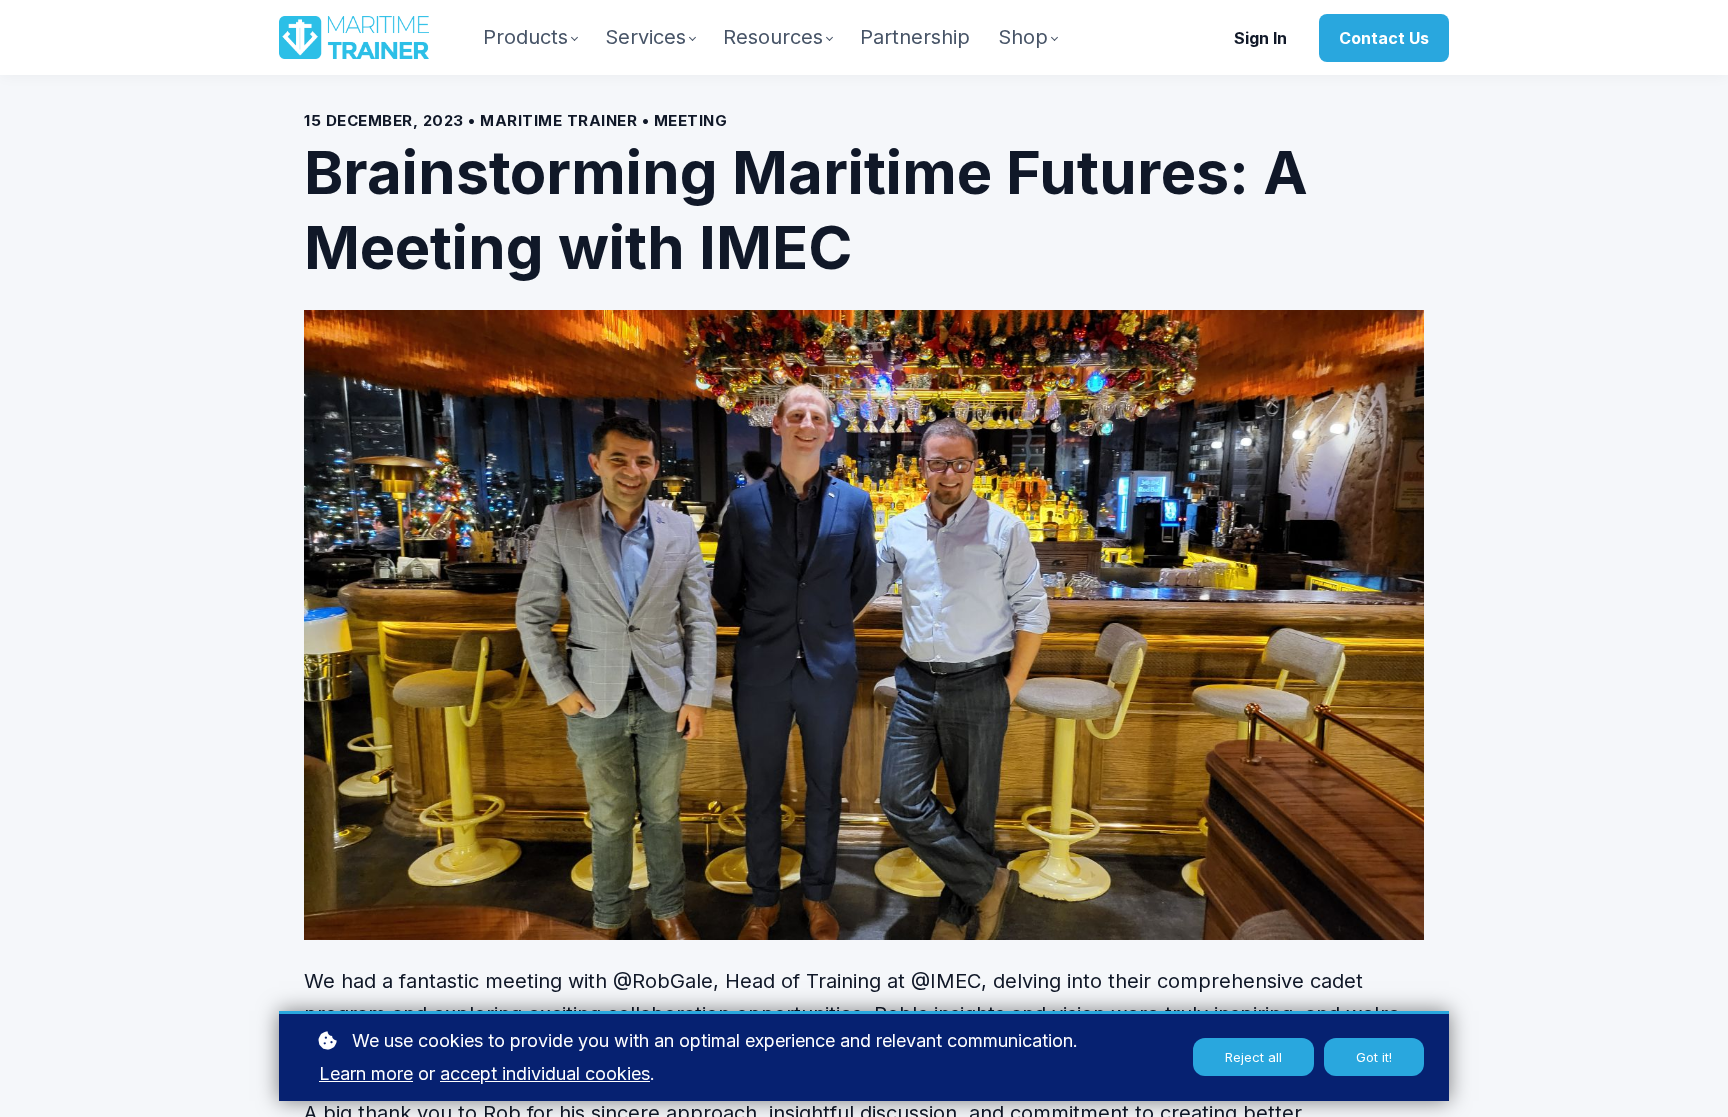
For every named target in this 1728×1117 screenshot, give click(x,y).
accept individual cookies (545, 1073)
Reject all (1253, 1057)
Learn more (366, 1073)
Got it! (1374, 1057)
